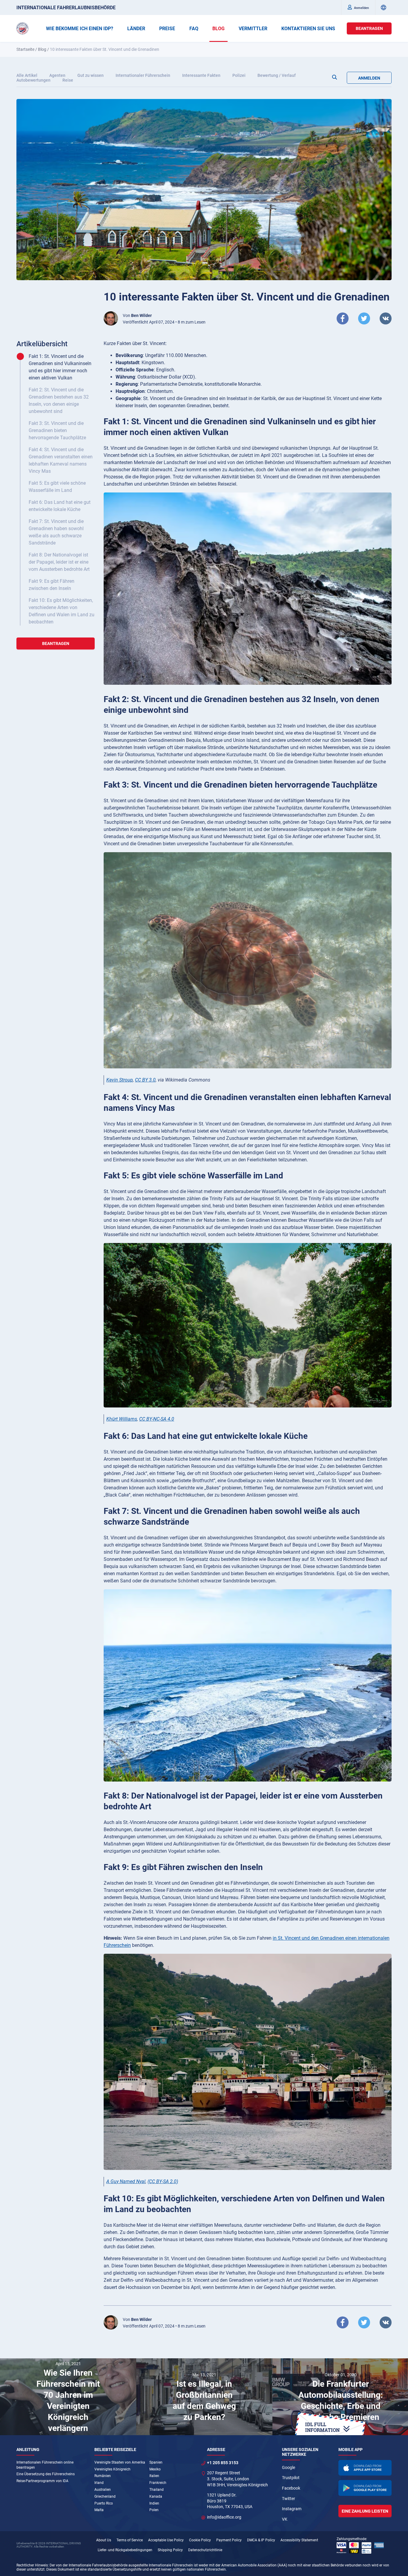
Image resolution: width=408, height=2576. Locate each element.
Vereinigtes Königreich (112, 2469)
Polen (154, 2510)
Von (137, 315)
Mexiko (155, 2469)
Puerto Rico (104, 2503)
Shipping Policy (170, 2550)
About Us (104, 2540)
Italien (154, 2476)
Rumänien (103, 2476)
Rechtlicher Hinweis (32, 2565)
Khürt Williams (122, 1419)
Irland (99, 2483)
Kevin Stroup (120, 1080)
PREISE (167, 29)
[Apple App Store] (365, 2468)
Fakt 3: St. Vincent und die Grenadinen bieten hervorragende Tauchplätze (57, 430)
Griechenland (105, 2496)
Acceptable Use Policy (166, 2540)
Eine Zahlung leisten (365, 2511)
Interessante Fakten (201, 75)
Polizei (239, 75)
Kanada (156, 2496)
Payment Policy (229, 2540)
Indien (154, 2503)
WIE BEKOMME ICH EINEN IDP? (80, 29)
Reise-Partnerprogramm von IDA (42, 2481)
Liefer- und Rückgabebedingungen (125, 2550)
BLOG (218, 29)
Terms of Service (130, 2540)
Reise (68, 80)
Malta (99, 2510)
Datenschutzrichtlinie (205, 2550)
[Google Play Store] (365, 2488)
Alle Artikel (27, 75)
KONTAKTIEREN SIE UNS (308, 29)
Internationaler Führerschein (143, 75)
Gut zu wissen (91, 75)
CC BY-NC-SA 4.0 (157, 1419)
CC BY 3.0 (145, 1080)
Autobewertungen (33, 80)
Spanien (156, 2462)
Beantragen (369, 28)
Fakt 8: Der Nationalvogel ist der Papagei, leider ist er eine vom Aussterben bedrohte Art (59, 562)
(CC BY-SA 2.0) (163, 2181)
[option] (68, 2397)
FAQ (194, 29)
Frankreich (158, 2483)
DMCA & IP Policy (261, 2540)
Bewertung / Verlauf (277, 75)
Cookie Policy (200, 2540)
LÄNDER (136, 29)
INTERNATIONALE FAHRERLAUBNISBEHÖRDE (66, 8)
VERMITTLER (253, 29)
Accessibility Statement (299, 2540)
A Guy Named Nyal (126, 2181)
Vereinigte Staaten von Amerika (120, 2462)
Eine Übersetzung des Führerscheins (46, 2474)
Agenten (57, 75)
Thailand (157, 2490)
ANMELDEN (369, 78)
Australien (103, 2490)
